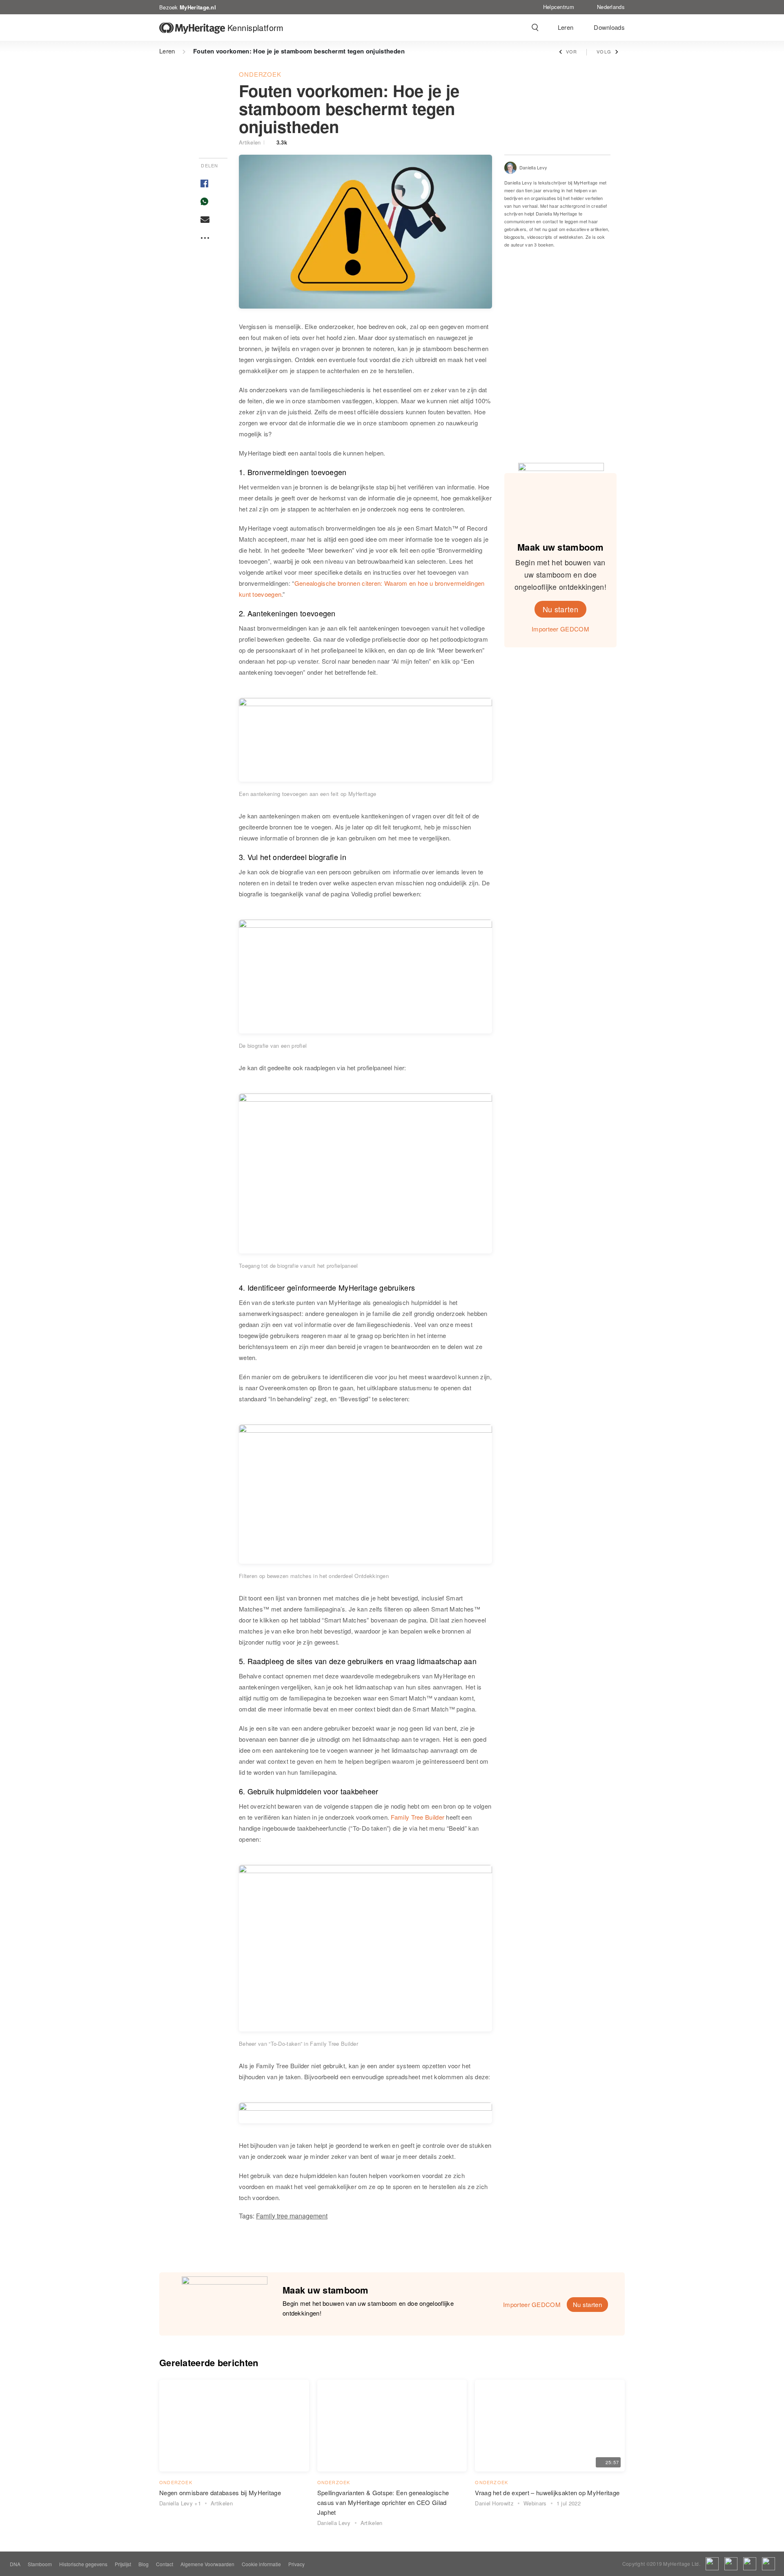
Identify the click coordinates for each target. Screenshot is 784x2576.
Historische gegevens (83, 2564)
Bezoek (188, 7)
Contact (165, 2564)
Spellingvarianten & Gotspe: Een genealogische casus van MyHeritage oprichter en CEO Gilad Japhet (383, 2502)
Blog (144, 2564)
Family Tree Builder (418, 1817)
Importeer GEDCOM (560, 629)
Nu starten (560, 609)
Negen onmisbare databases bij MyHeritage (220, 2493)
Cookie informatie (261, 2564)
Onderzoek (260, 74)
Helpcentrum (559, 7)
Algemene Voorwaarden (207, 2564)
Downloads (609, 27)
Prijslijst (123, 2564)
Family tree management (292, 2216)
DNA (15, 2564)
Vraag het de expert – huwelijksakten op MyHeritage (547, 2493)
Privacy (296, 2564)
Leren (566, 27)
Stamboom (40, 2564)
